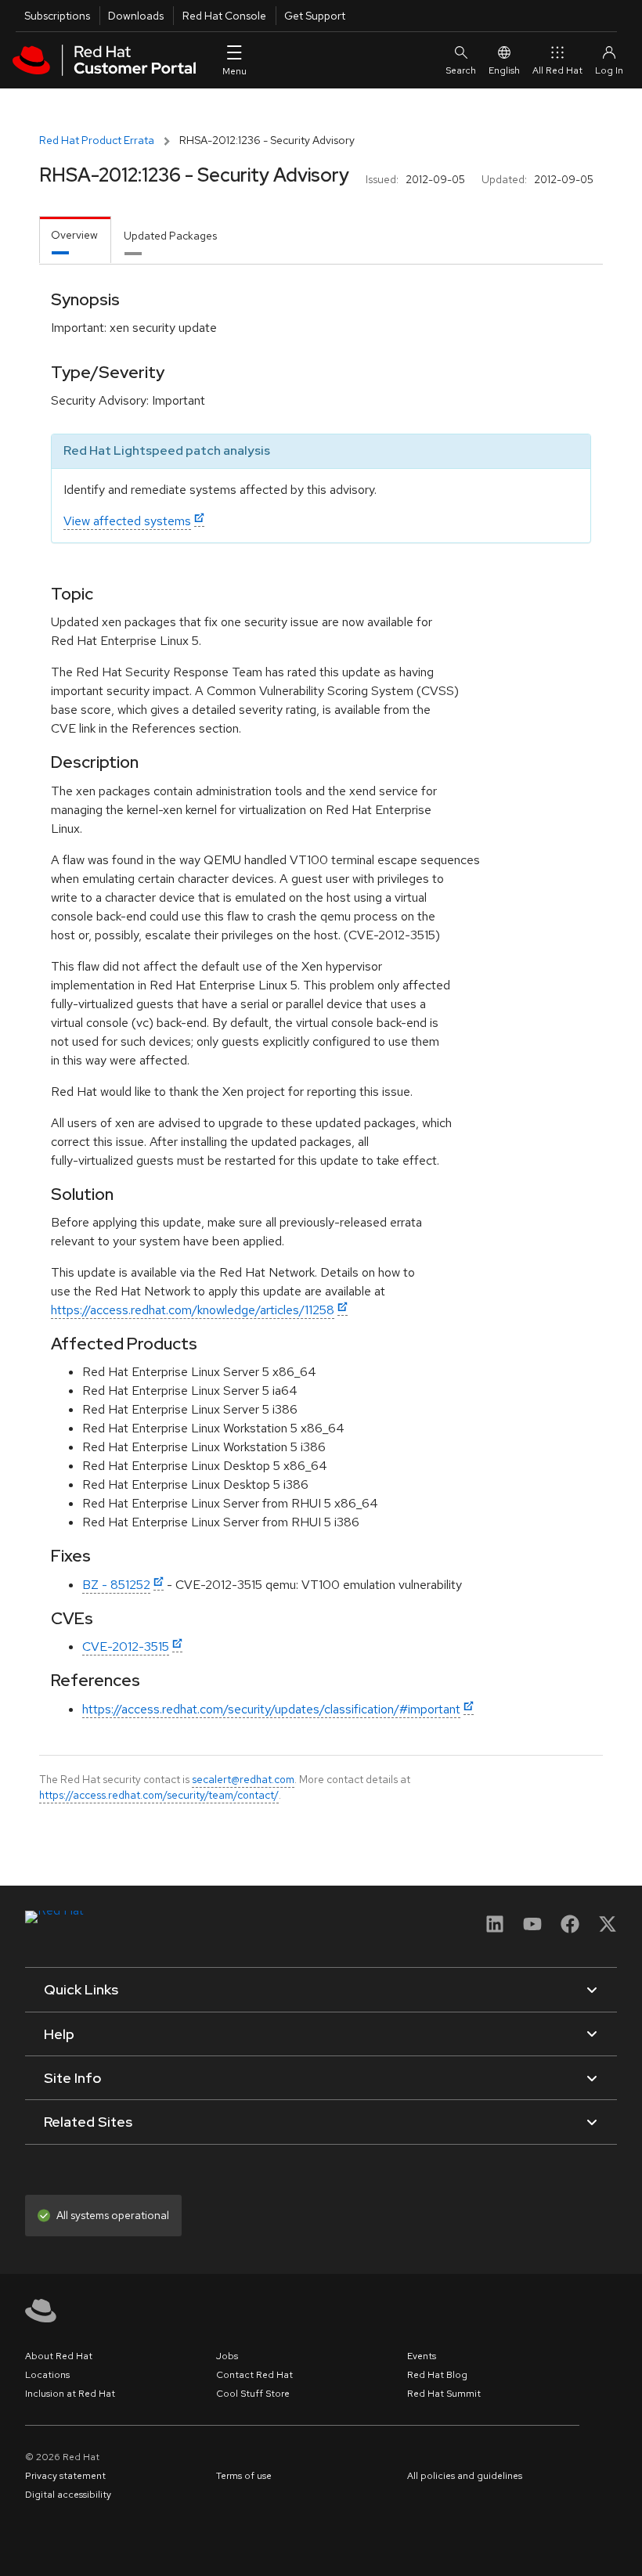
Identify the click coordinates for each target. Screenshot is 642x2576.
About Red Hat (59, 2356)
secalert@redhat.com (243, 1779)
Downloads (136, 16)
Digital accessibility (68, 2495)
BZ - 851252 (116, 1585)
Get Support (315, 16)
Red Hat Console (224, 16)
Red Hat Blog (437, 2375)
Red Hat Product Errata (97, 140)
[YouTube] (532, 1929)
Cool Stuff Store (253, 2394)
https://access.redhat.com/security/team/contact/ (159, 1795)
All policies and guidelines (465, 2476)
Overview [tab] (74, 235)
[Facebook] (570, 1929)
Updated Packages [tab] (170, 236)
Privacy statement (65, 2476)
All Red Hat (557, 70)
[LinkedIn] (495, 1929)
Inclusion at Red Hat (70, 2394)
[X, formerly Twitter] (608, 1929)
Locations (47, 2375)
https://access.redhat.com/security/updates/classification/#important (271, 1709)
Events (422, 2356)
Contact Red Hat (254, 2375)
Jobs (227, 2356)
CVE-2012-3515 (126, 1646)
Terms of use (244, 2476)
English (504, 70)
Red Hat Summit (444, 2394)
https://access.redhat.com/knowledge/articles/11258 (193, 1310)
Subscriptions (57, 16)
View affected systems (127, 521)
